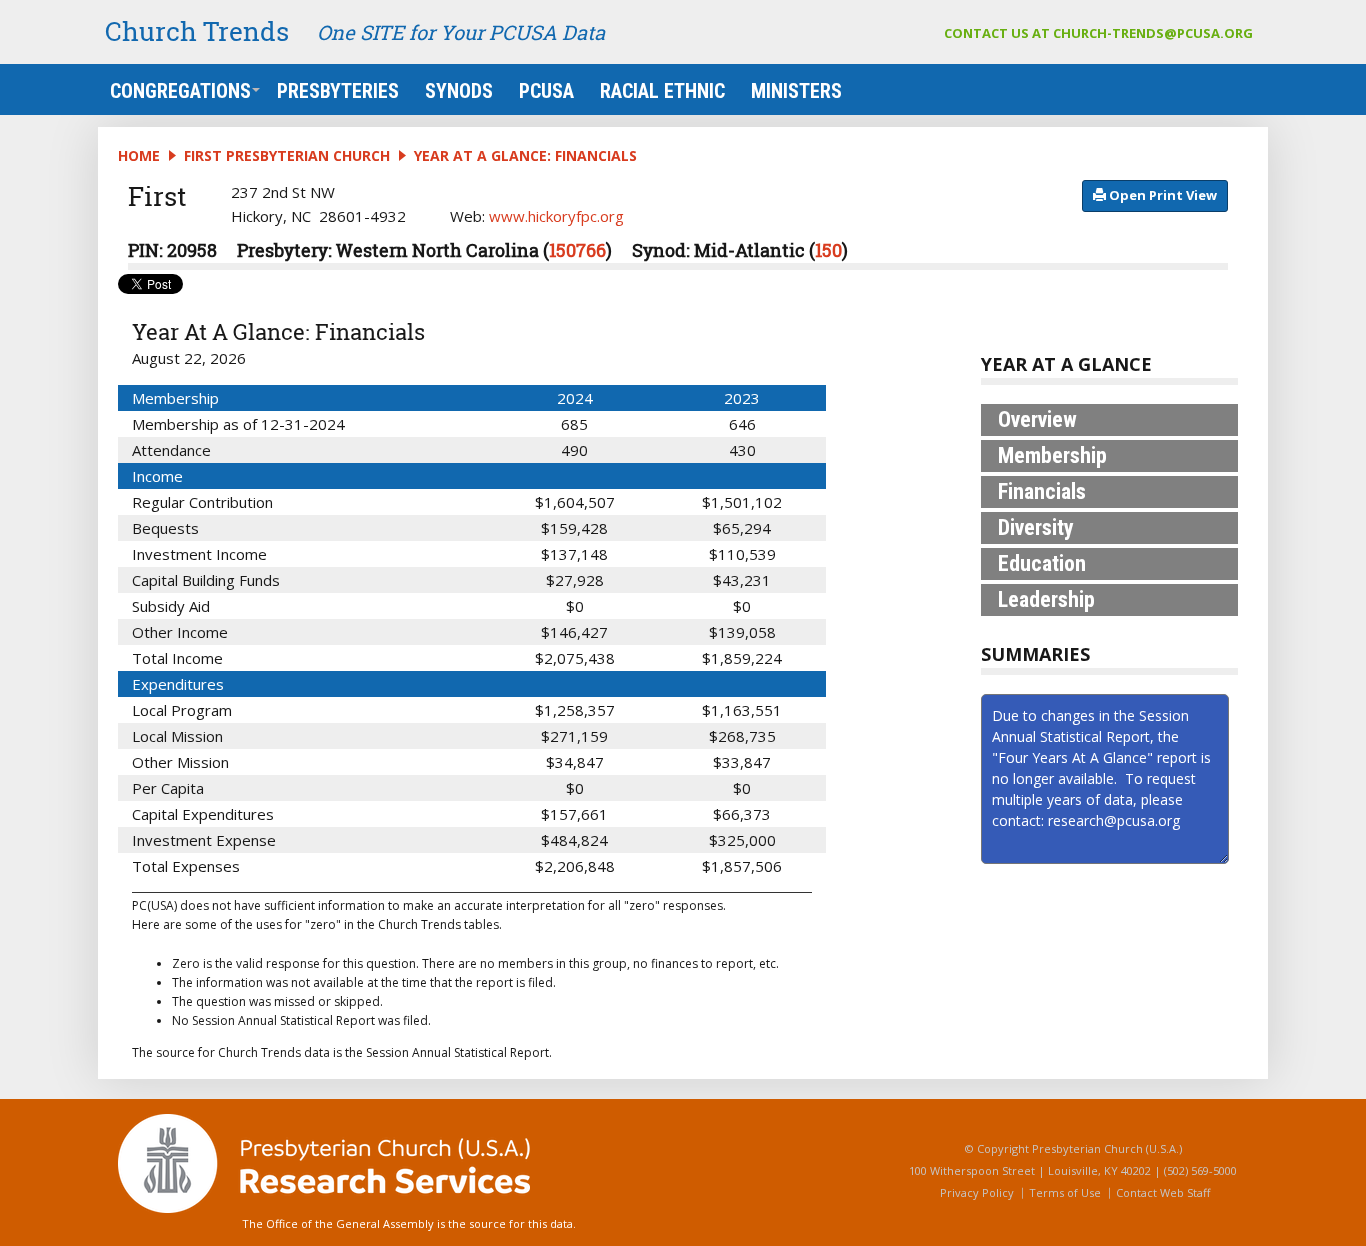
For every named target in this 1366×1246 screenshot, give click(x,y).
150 (828, 250)
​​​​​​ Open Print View (1161, 195)
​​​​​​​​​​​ (1161, 195)
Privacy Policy (977, 1192)
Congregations (180, 91)
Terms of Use (1065, 1192)
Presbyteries (338, 91)
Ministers (796, 91)
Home (139, 155)
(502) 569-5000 (1200, 1170)
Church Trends (197, 31)
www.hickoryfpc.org (556, 216)
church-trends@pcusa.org (1153, 33)
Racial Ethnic (662, 91)
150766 (577, 250)
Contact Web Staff (1163, 1192)
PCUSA (546, 91)
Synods (459, 91)
